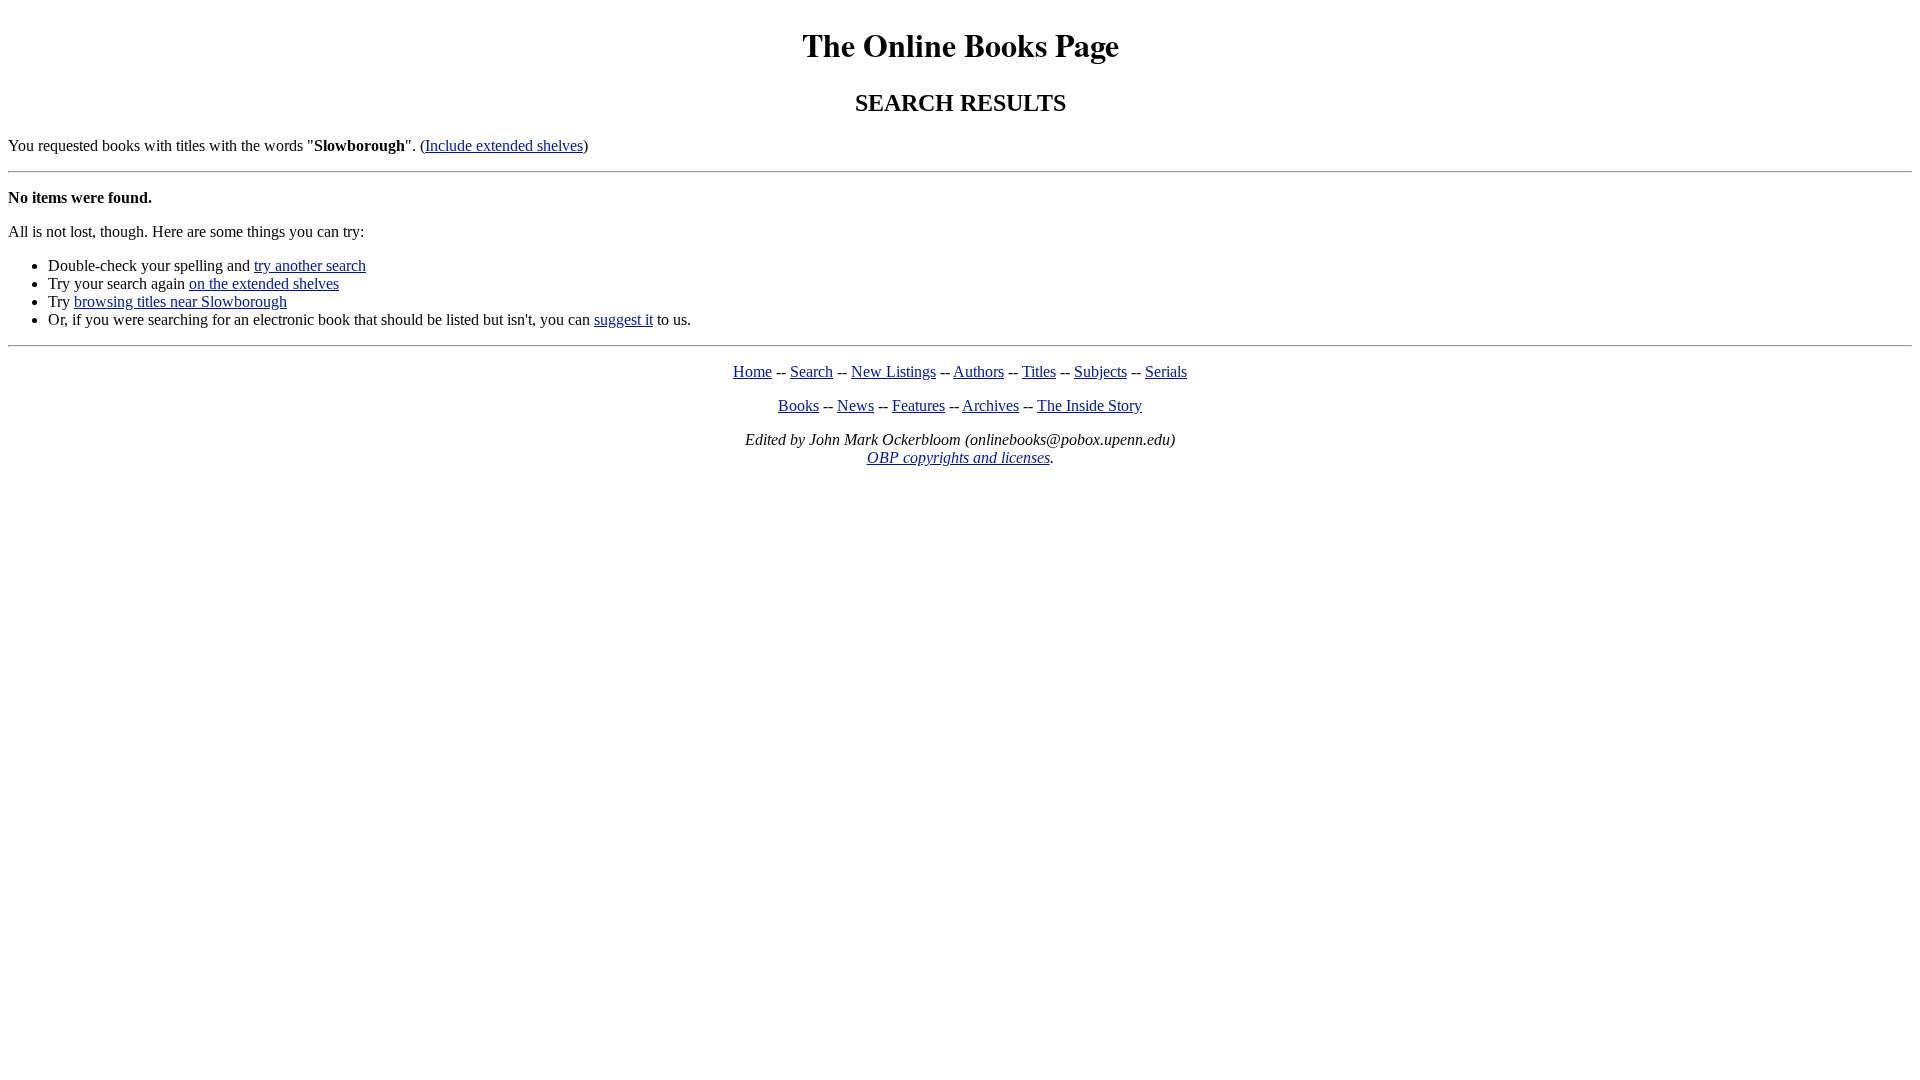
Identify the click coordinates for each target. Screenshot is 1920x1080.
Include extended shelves (504, 145)
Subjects (1100, 371)
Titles (1039, 371)
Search (811, 371)
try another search (310, 265)
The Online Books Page (960, 44)
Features (918, 405)
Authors (978, 371)
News (855, 405)
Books (798, 405)
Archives (990, 405)
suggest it (623, 319)
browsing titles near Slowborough (180, 301)
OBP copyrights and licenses (958, 457)
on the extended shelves (264, 283)
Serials (1166, 371)
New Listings (893, 371)
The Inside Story (1089, 405)
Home (752, 371)
